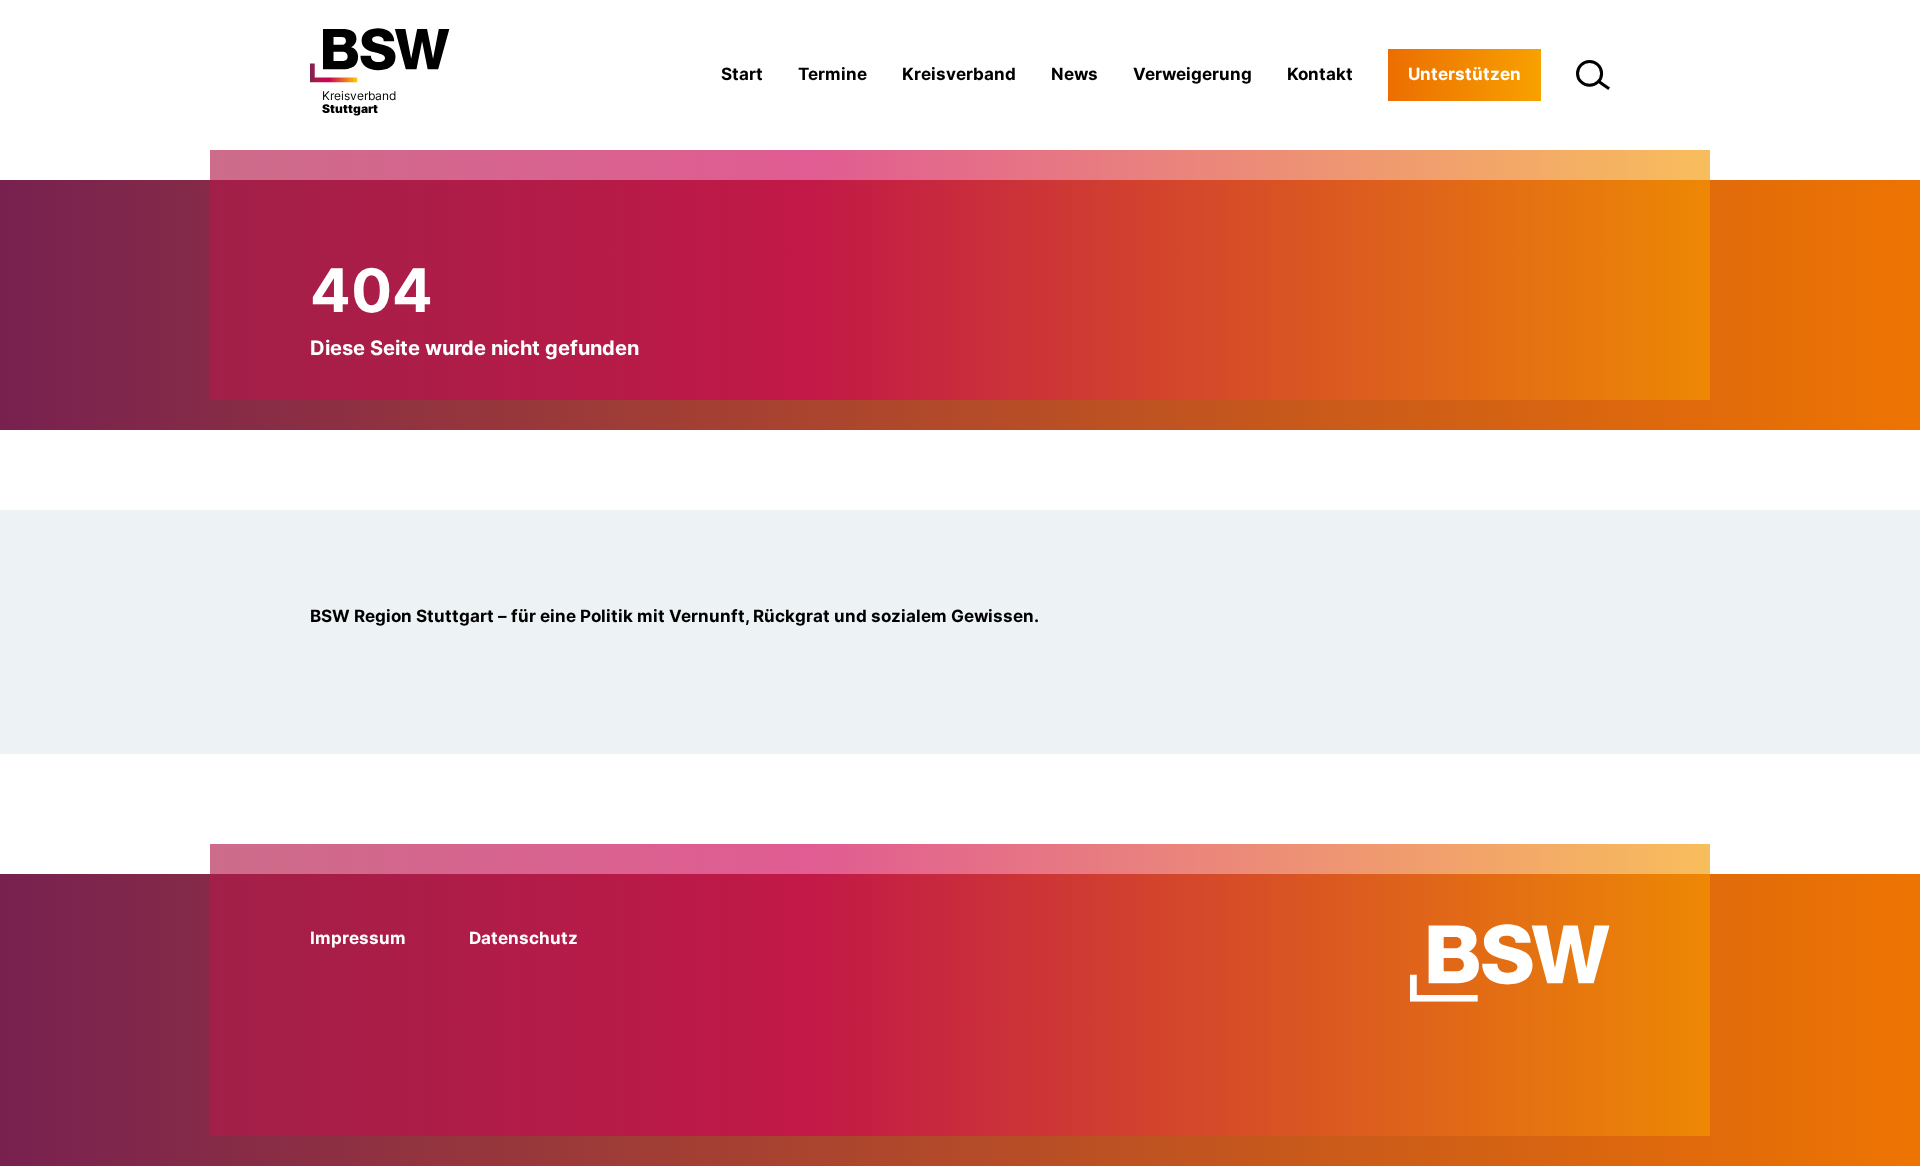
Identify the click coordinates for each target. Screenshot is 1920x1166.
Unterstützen (1464, 74)
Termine (832, 74)
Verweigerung (1192, 74)
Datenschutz (523, 938)
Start (742, 74)
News (1074, 74)
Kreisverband (959, 74)
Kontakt (1320, 74)
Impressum (358, 938)
